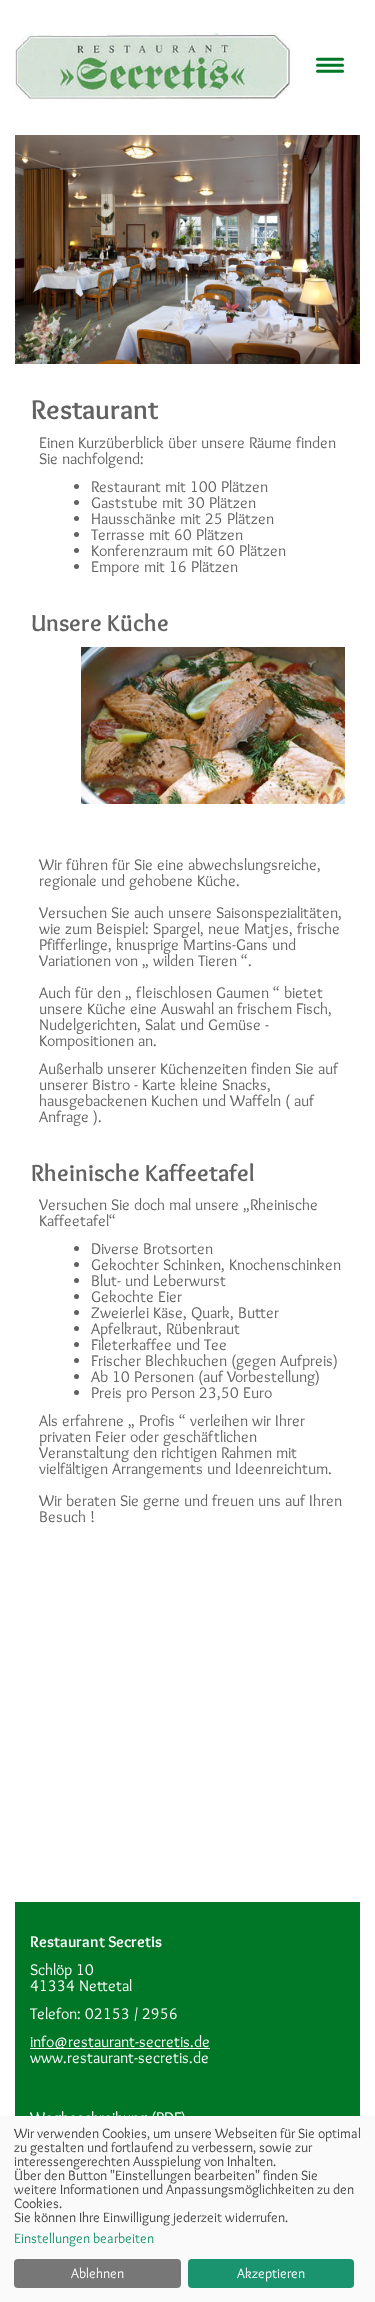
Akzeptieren (271, 2273)
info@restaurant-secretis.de (120, 2041)
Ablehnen (97, 2273)
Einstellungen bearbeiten (84, 2238)
